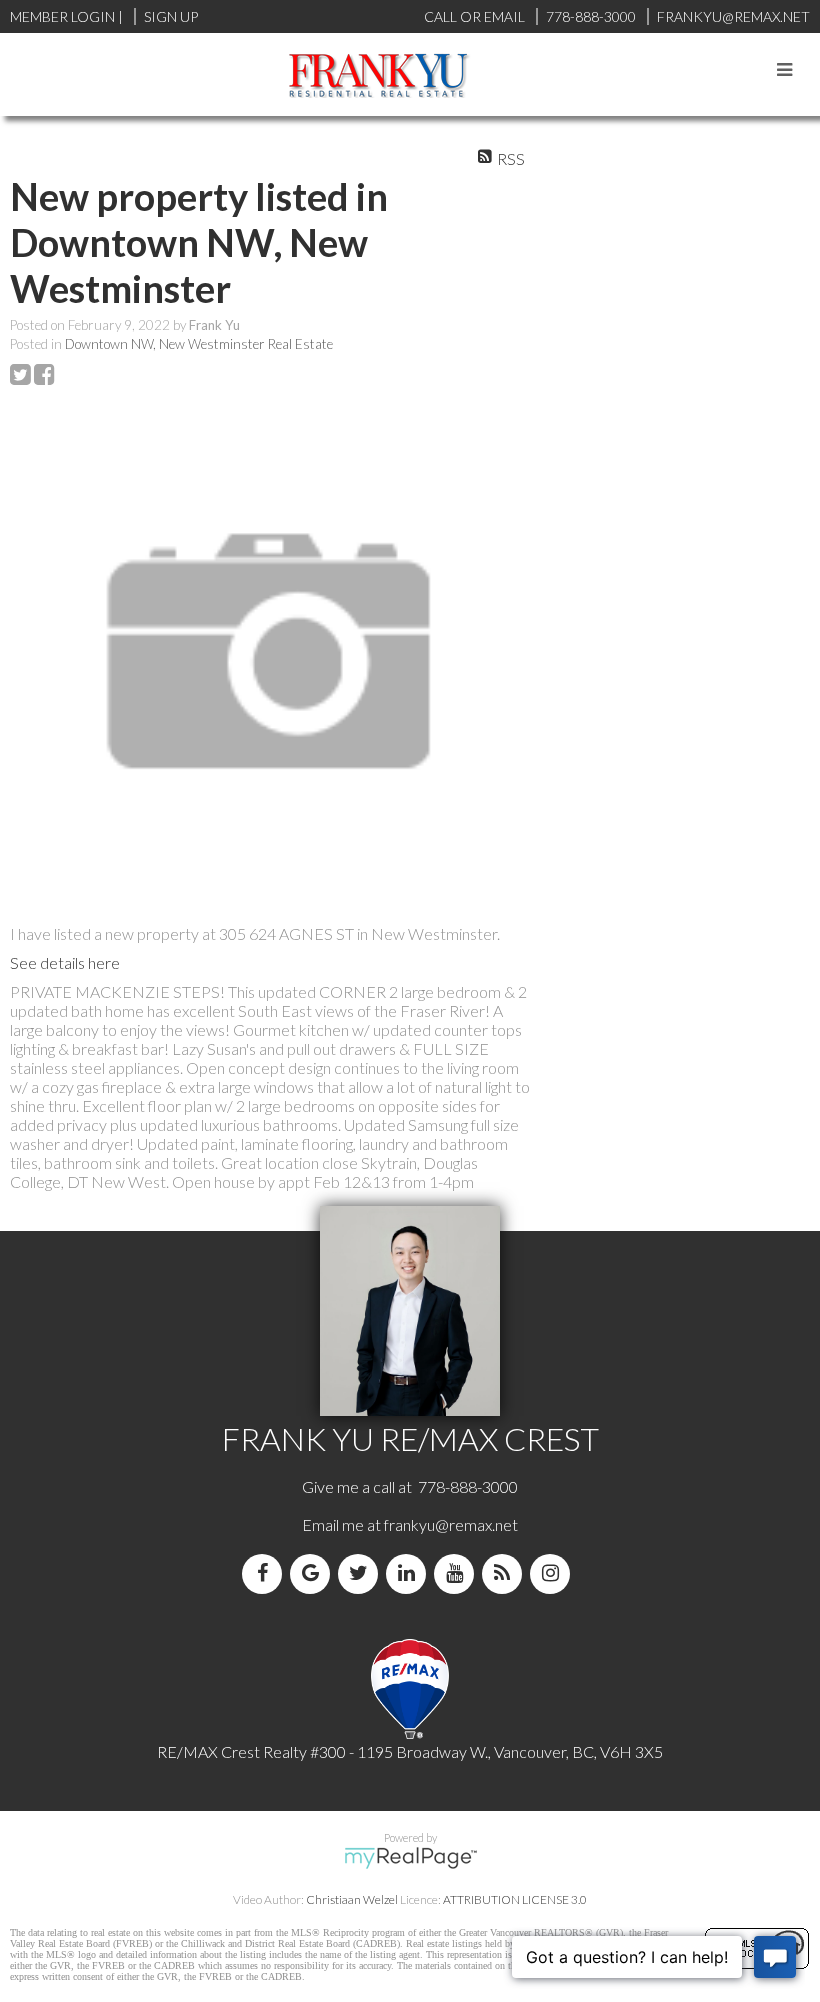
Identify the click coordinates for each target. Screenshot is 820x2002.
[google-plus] (314, 1573)
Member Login (62, 16)
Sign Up (171, 16)
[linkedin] (410, 1573)
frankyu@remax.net (451, 1524)
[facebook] (266, 1573)
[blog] (506, 1573)
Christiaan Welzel (352, 1899)
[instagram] (554, 1573)
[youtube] (458, 1573)
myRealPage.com (410, 1858)
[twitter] (362, 1573)
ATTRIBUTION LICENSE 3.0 (515, 1899)
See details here (65, 962)
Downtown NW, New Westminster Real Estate (199, 344)
